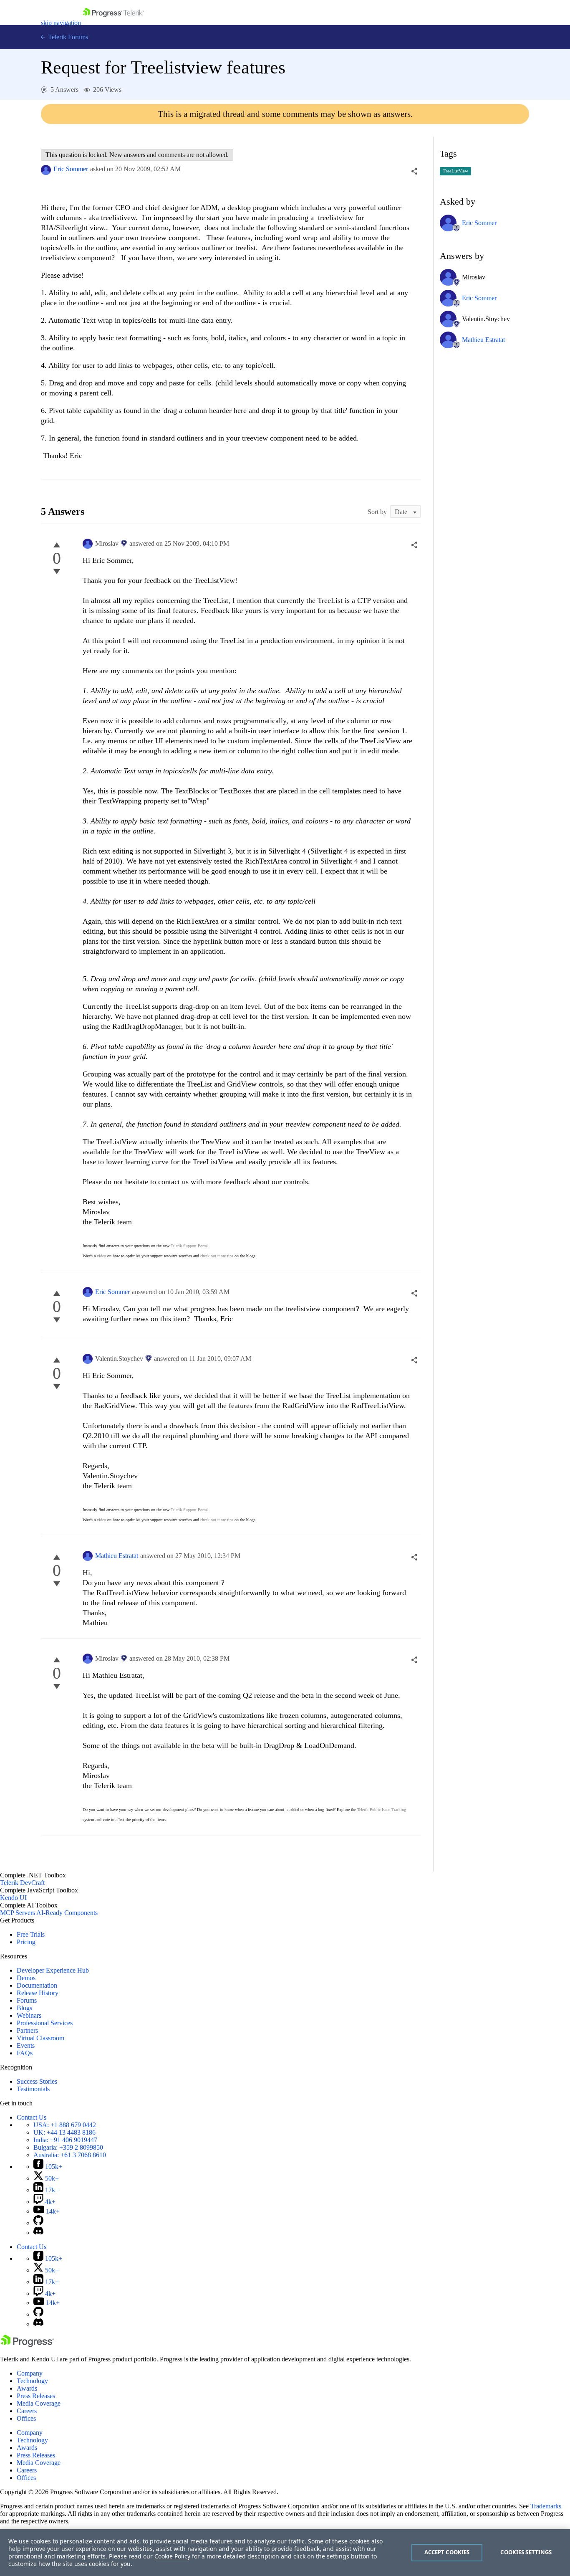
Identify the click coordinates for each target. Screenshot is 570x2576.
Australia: (70, 2155)
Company (30, 2373)
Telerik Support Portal (189, 1246)
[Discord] (38, 2233)
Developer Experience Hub (53, 1970)
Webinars (29, 2015)
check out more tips (217, 1256)
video (101, 1256)
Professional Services (45, 2023)
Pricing (26, 1942)
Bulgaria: (68, 2147)
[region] (285, 2553)
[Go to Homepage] (113, 23)
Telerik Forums (67, 37)
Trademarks (546, 2506)
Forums (27, 2000)
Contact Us (32, 2117)
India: (65, 2140)
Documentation (37, 1985)
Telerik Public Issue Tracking (382, 1810)
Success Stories (37, 2081)
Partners (27, 2030)
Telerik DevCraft (22, 1883)
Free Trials (31, 1934)
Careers (27, 2411)
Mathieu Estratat (117, 1556)
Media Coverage (39, 2403)
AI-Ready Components (67, 1913)
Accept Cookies (447, 2552)
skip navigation (61, 23)
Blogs (24, 2008)
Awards (27, 2388)
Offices (26, 2418)
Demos (26, 1978)
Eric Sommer (71, 169)
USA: (65, 2125)
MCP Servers (18, 1913)
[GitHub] (38, 2223)
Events (26, 2045)
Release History (38, 1993)
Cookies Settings (526, 2552)
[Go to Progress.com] (27, 2345)
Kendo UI (13, 1898)
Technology (32, 2381)
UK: (64, 2132)
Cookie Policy (172, 2556)
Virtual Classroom (40, 2038)
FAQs (25, 2053)
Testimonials (33, 2089)
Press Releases (36, 2396)
